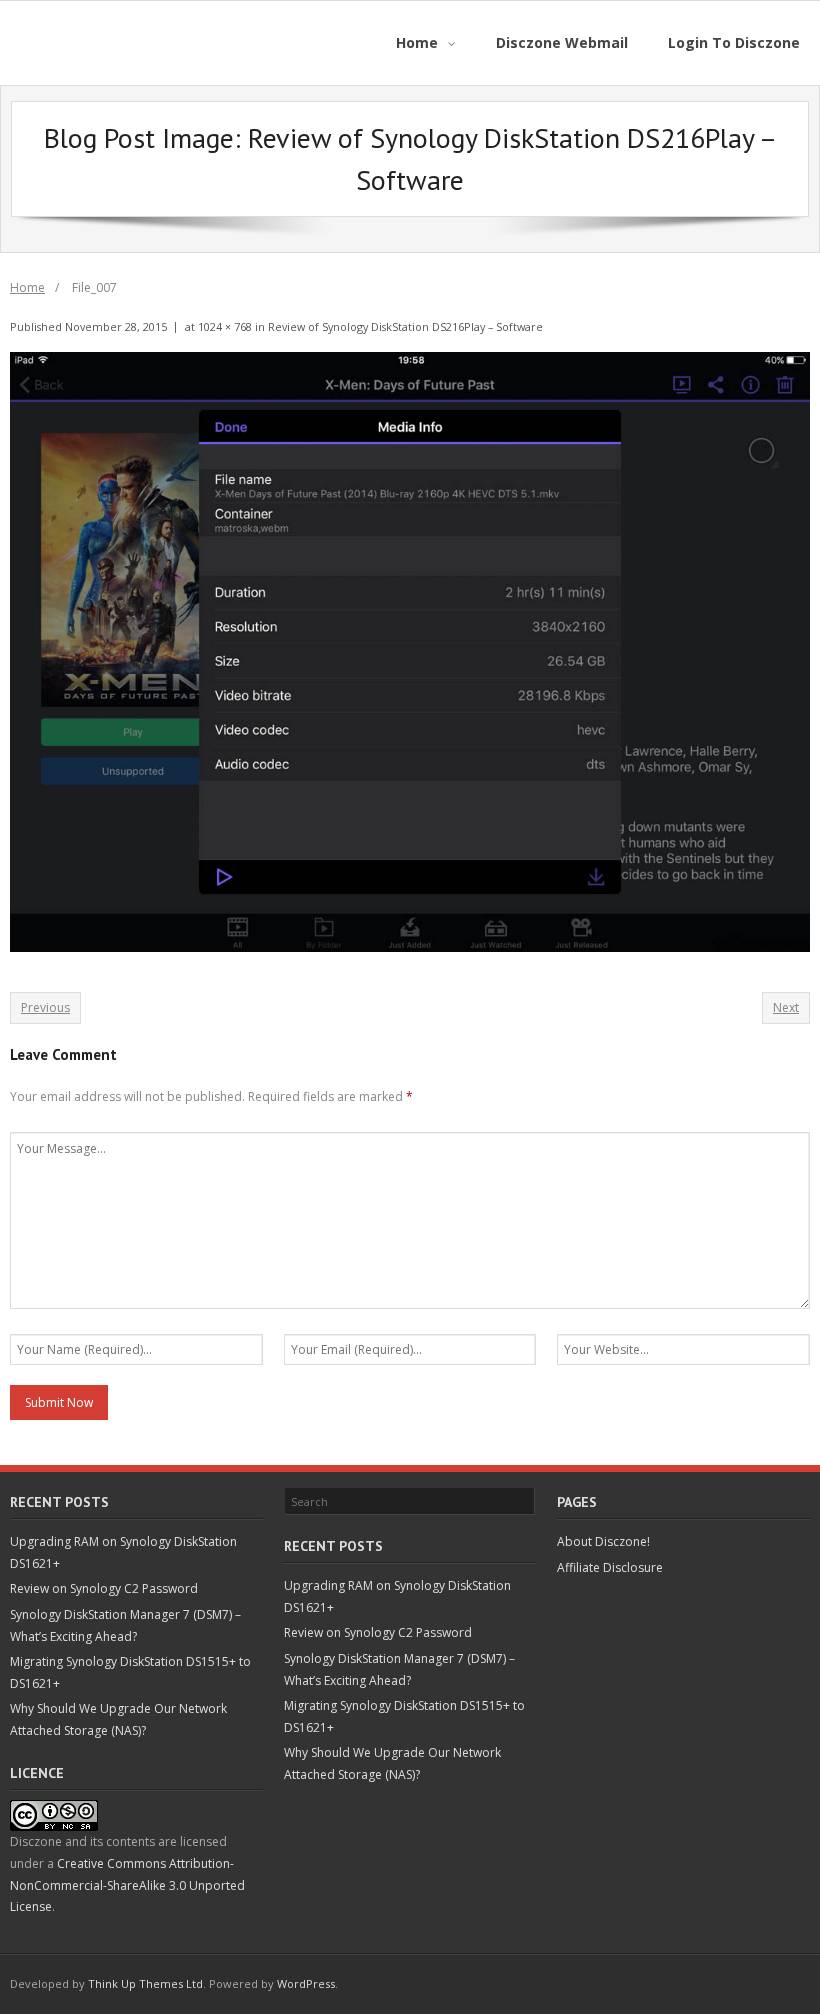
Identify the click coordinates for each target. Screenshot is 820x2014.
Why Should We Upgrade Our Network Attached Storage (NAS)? (118, 1719)
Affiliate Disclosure (610, 1567)
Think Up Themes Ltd (145, 1983)
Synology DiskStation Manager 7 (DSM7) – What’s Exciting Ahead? (125, 1625)
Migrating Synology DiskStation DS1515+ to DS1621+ (130, 1672)
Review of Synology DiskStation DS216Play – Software (405, 326)
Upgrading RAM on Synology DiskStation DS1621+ (123, 1552)
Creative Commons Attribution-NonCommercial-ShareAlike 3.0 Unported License (127, 1885)
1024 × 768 (225, 326)
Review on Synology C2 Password (104, 1588)
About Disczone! (603, 1541)
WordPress (306, 1983)
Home (27, 287)
